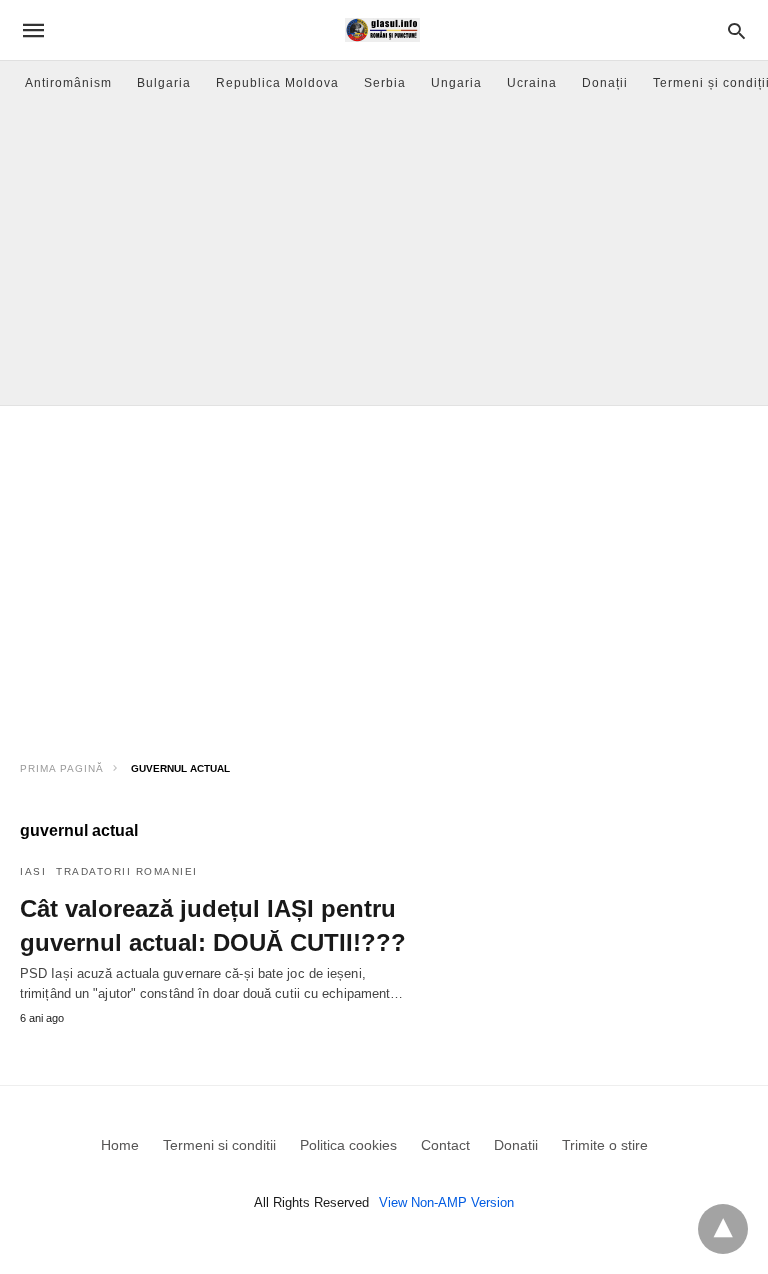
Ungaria (456, 83)
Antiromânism (68, 83)
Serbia (385, 83)
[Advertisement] (384, 255)
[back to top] (723, 1229)
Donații (605, 83)
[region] (384, 576)
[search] (736, 30)
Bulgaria (164, 83)
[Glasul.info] (382, 30)
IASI (33, 871)
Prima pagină (62, 768)
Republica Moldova (277, 83)
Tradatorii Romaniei (127, 871)
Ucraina (532, 83)
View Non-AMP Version (446, 1202)
